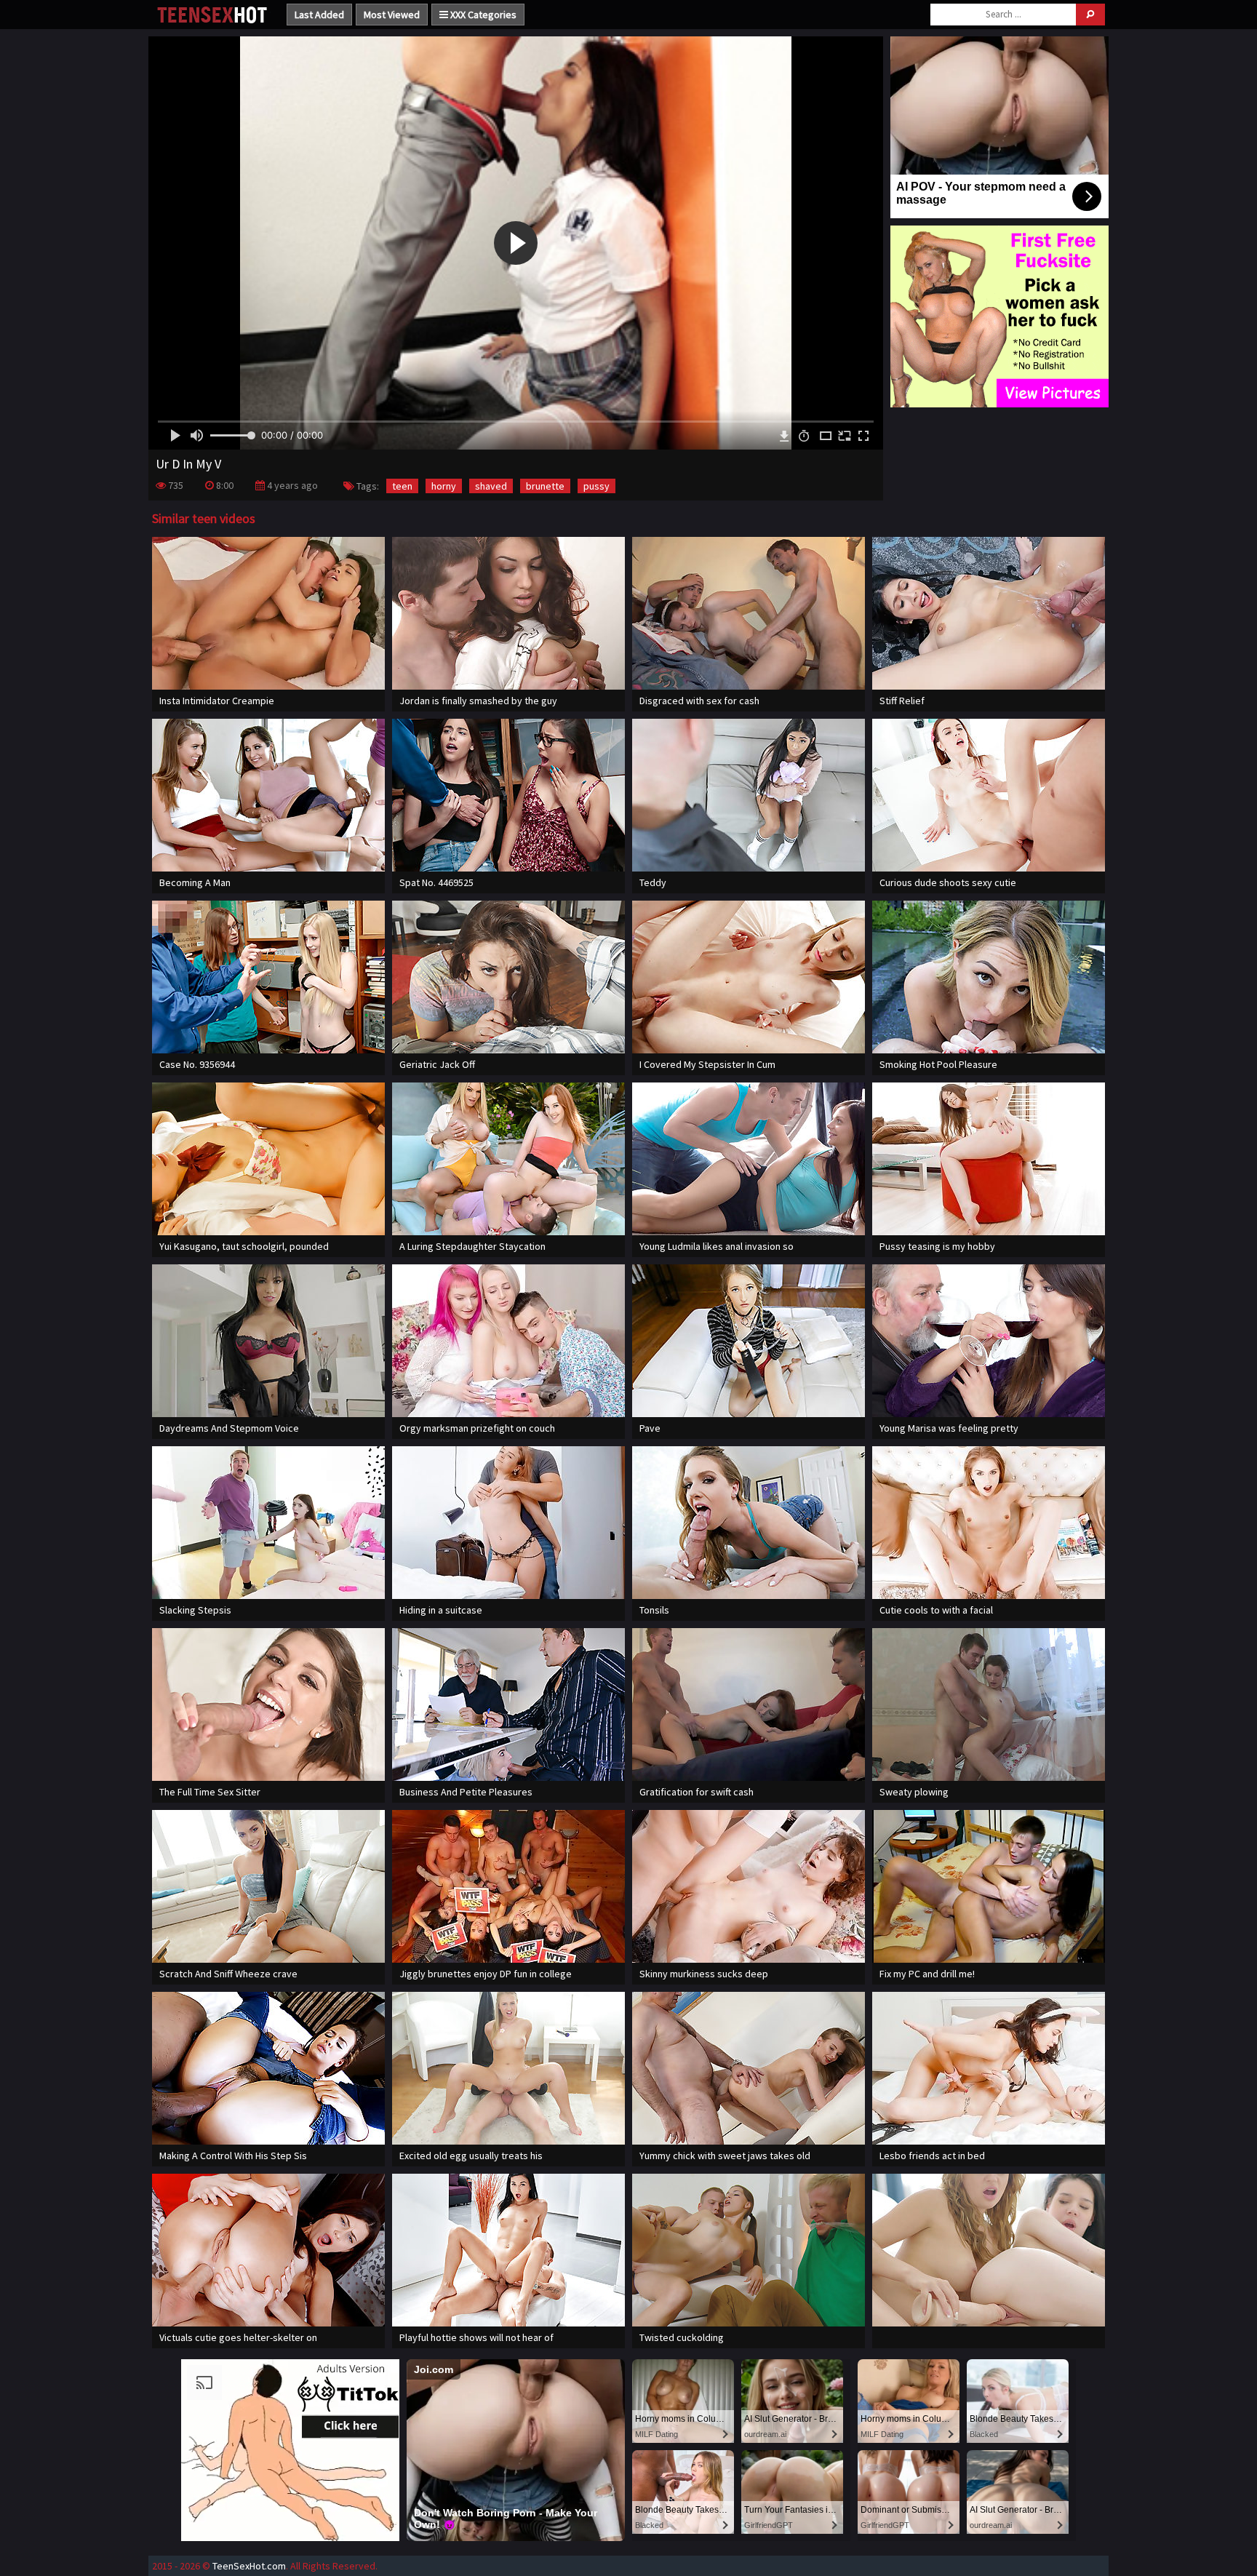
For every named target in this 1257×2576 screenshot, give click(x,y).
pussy (596, 486)
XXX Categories (482, 15)
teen (402, 486)
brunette (545, 486)
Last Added (319, 15)
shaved (491, 486)
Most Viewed (392, 15)
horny (444, 486)
